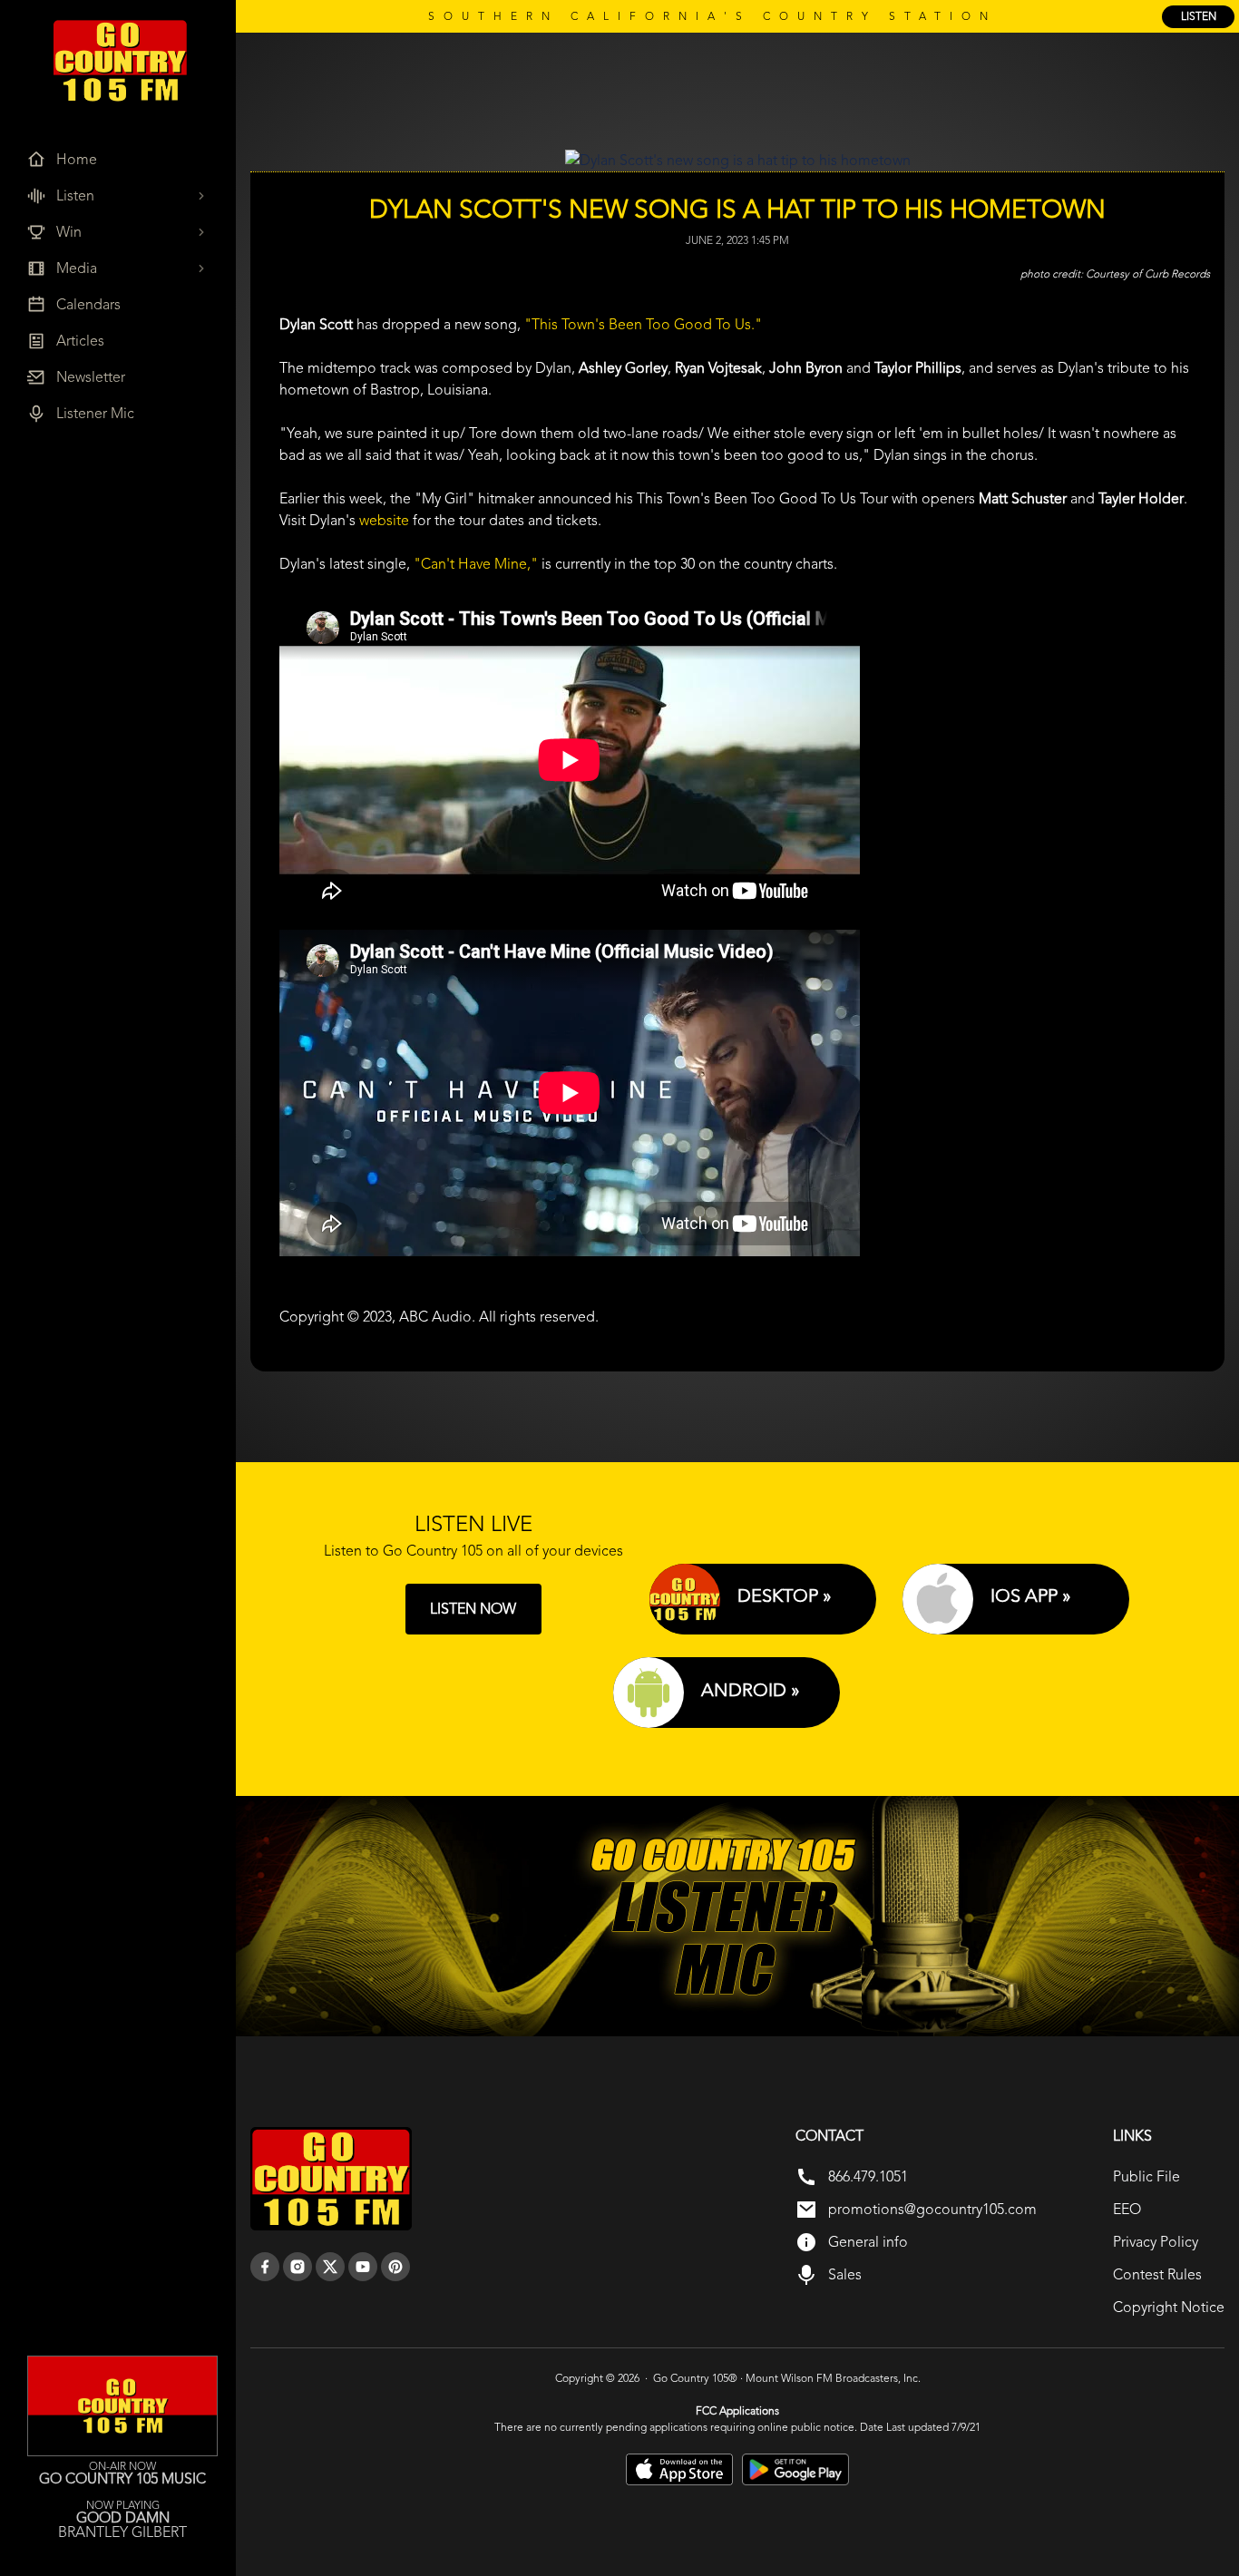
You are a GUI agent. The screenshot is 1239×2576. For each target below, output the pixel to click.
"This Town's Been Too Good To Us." (643, 324)
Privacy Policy (1156, 2242)
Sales (845, 2274)
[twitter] (330, 2267)
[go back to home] (331, 2179)
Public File (1146, 2176)
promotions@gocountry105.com (932, 2209)
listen (1199, 16)
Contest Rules (1157, 2274)
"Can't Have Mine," (476, 564)
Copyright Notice (1169, 2307)
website (384, 520)
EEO (1127, 2209)
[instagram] (298, 2267)
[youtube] (363, 2267)
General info (868, 2242)
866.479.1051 (868, 2176)
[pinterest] (395, 2267)
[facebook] (265, 2267)
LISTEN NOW (473, 1609)
